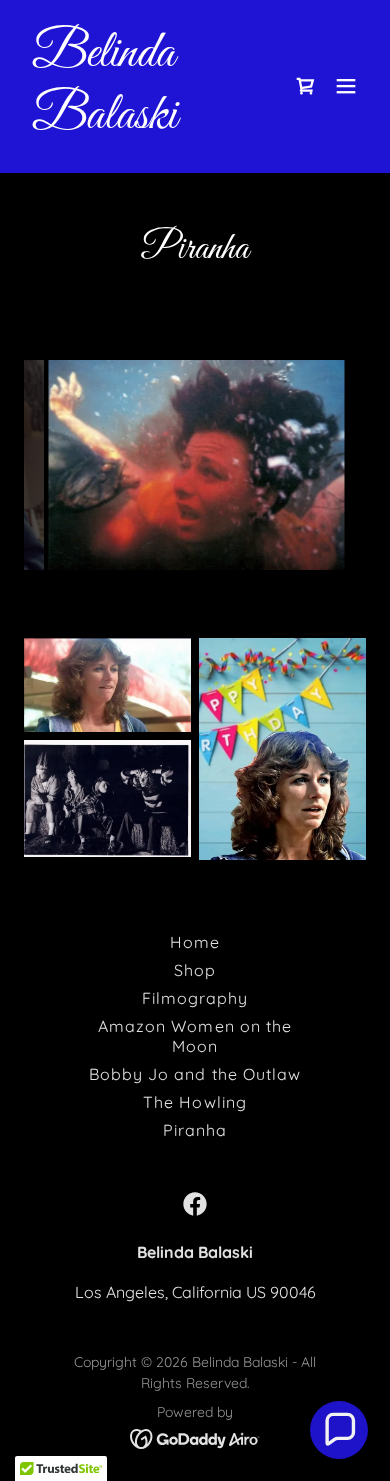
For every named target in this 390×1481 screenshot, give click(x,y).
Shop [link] (195, 970)
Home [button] (195, 942)
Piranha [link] (195, 1130)
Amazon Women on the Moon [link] (194, 1036)
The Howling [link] (194, 1102)
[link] (143, 122)
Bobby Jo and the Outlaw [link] (194, 1074)
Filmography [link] (195, 998)
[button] (346, 86)
